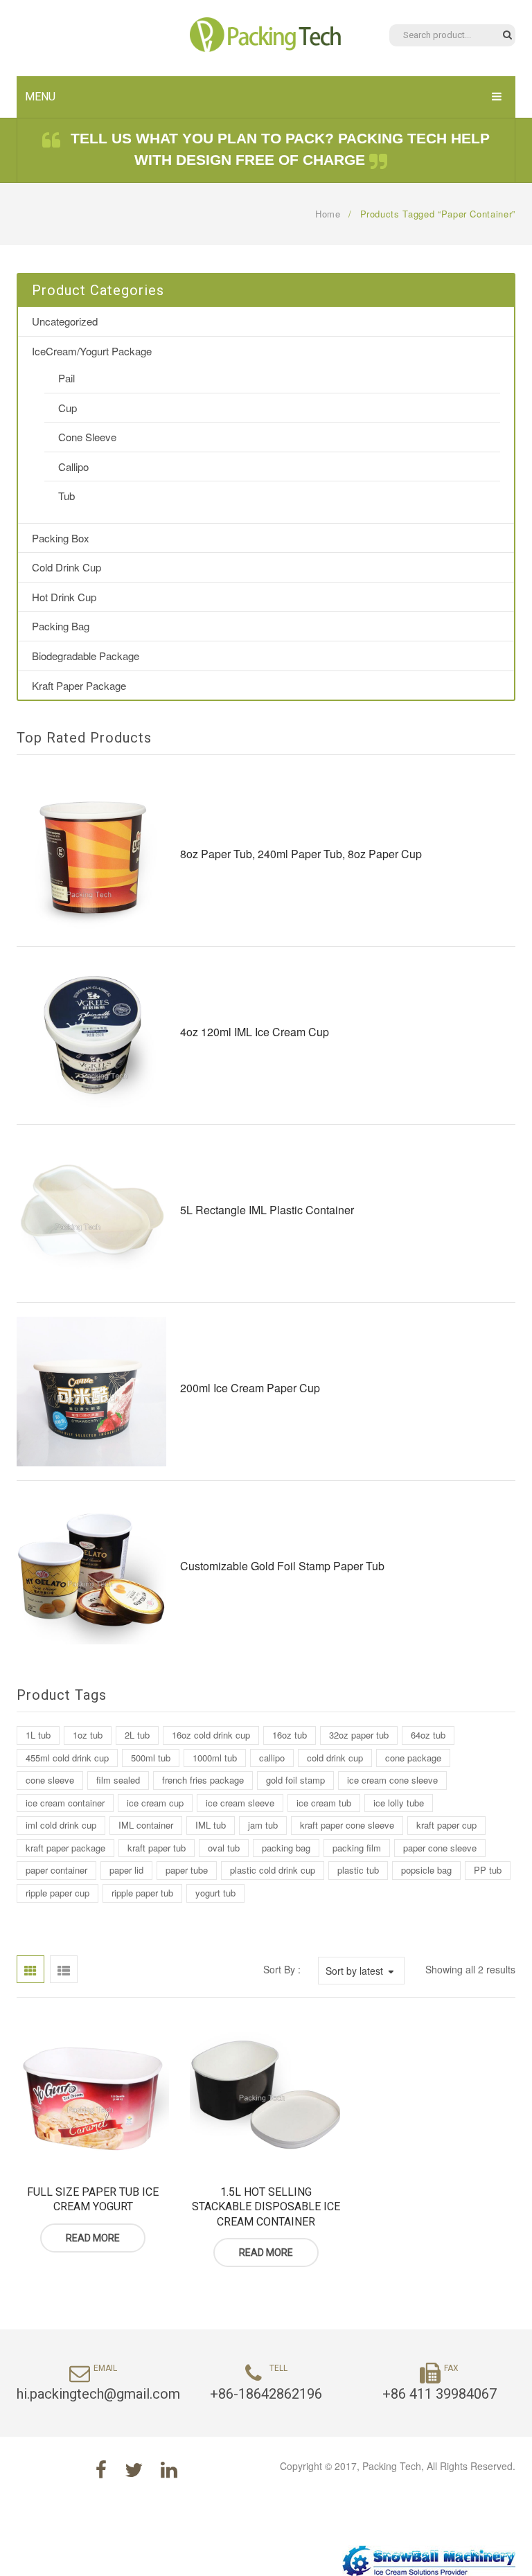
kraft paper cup (446, 1825)
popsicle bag (426, 1870)
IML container (146, 1825)
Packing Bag (61, 626)
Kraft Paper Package (79, 685)
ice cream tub (324, 1803)
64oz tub (428, 1735)
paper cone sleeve (440, 1848)
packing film (357, 1848)
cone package (413, 1758)
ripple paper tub (142, 1893)
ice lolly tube (399, 1803)
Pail (66, 378)
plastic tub (358, 1870)
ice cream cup (155, 1803)
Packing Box (61, 538)
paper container (56, 1870)
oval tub (224, 1848)
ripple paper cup (57, 1893)
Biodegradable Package (86, 656)
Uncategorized (65, 321)
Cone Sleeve (87, 437)
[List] (64, 1969)
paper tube (187, 1870)
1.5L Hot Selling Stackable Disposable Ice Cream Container (266, 2207)
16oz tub (290, 1735)
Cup (68, 408)
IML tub (211, 1825)
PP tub (488, 1870)
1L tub (38, 1735)
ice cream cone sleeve (392, 1780)
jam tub (263, 1825)
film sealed (118, 1780)
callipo (272, 1758)
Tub (66, 496)
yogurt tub (215, 1893)
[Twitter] (134, 2469)
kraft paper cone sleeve (347, 1825)
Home (328, 214)
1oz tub (88, 1735)
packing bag (286, 1848)
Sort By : (282, 1969)
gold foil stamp (295, 1780)
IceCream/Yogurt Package (92, 351)
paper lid (126, 1870)
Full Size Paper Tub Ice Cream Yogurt (93, 2200)
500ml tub (151, 1758)
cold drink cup (335, 1758)
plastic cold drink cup (273, 1870)
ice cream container (65, 1803)
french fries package (203, 1780)
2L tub (137, 1735)
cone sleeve (50, 1780)
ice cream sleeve (240, 1803)
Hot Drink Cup (64, 597)
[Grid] (30, 1969)
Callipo (73, 467)
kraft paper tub (157, 1848)
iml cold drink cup (61, 1825)
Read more (93, 2238)
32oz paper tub (359, 1735)
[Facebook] (101, 2469)
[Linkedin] (169, 2469)
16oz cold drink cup (211, 1735)
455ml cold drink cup (67, 1758)
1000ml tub (215, 1758)
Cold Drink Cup (66, 567)
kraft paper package (65, 1848)
